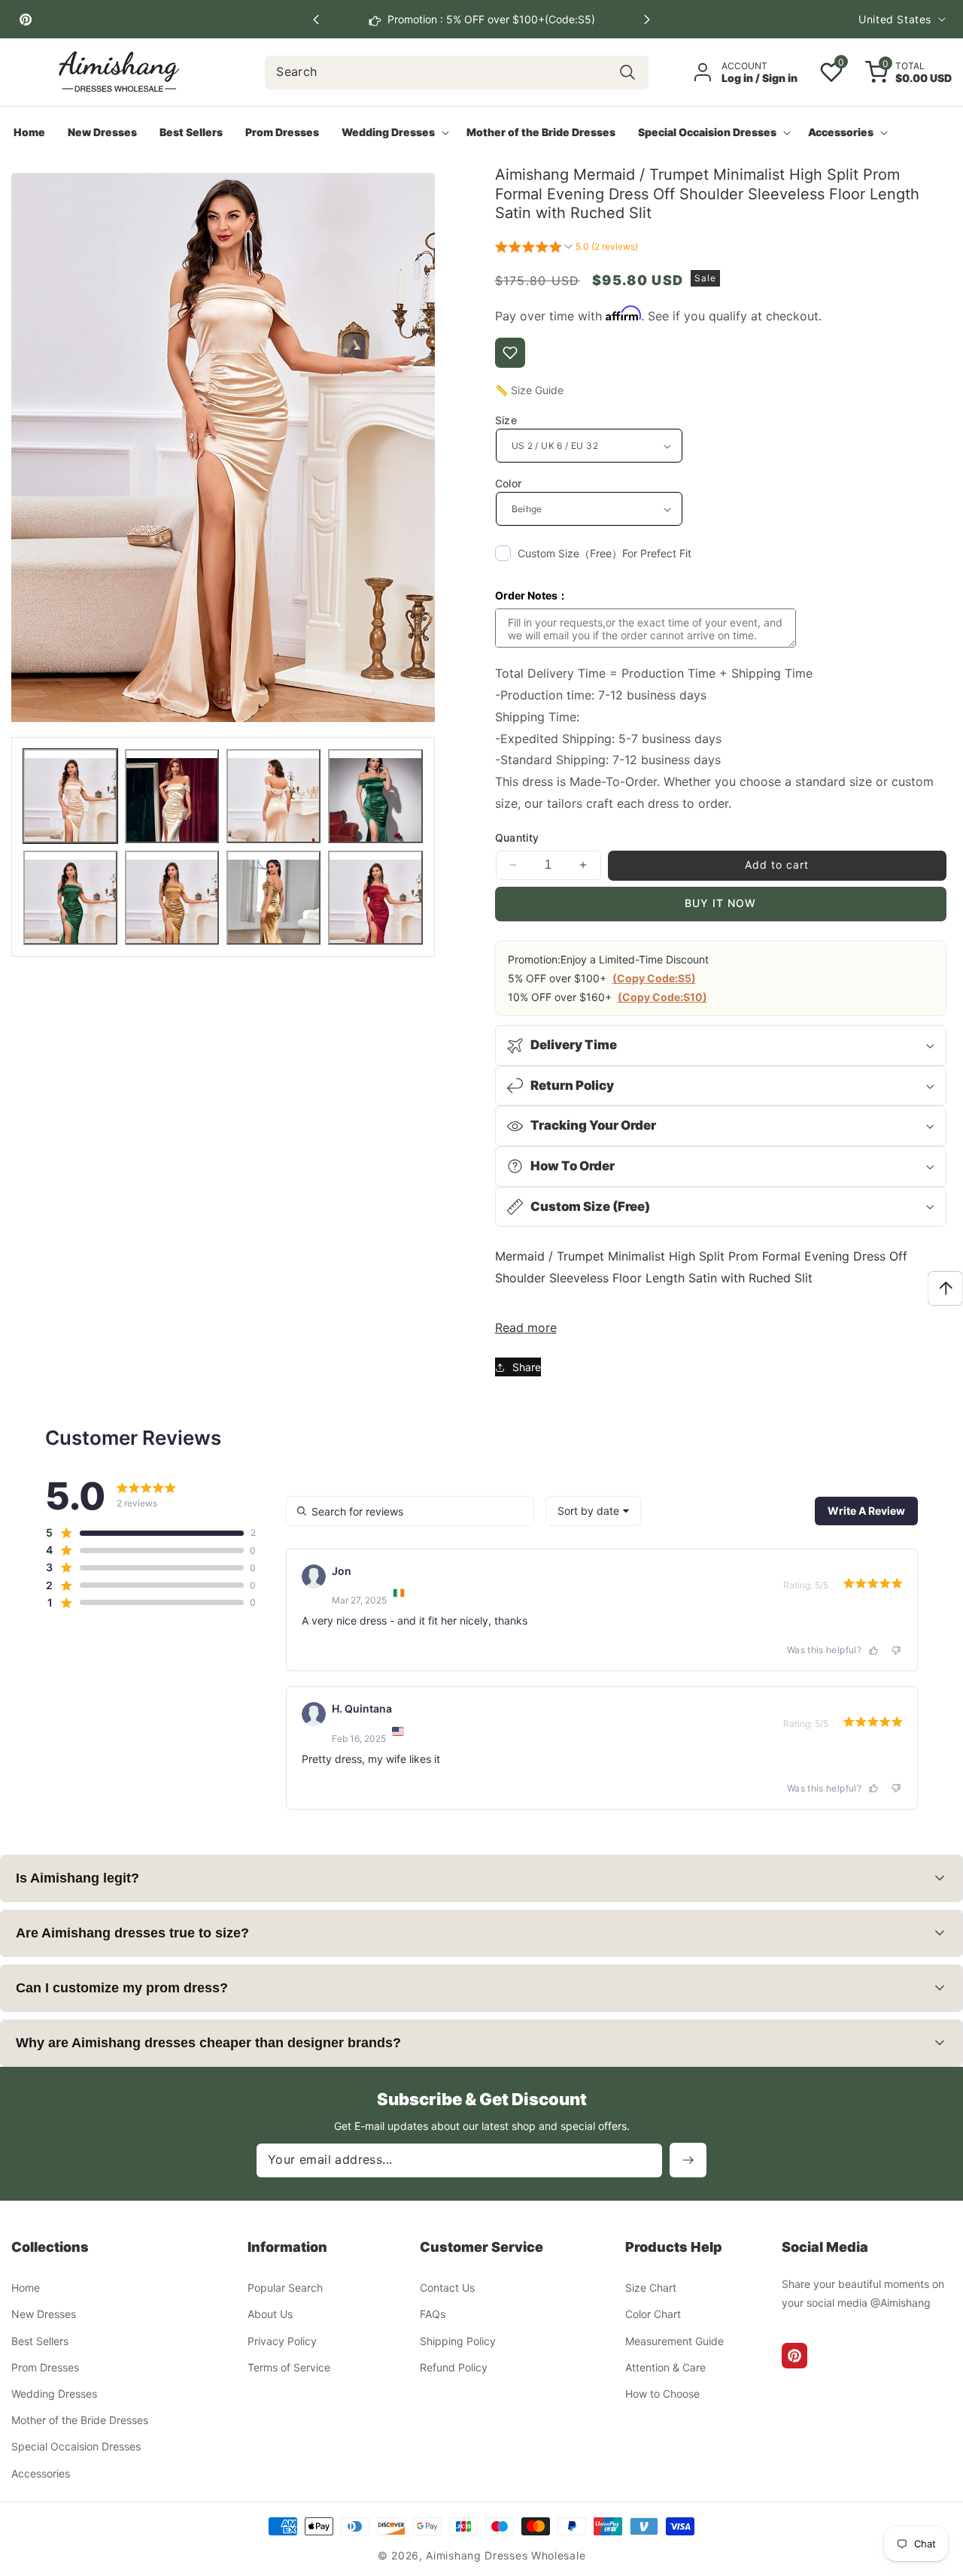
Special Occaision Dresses (76, 2447)
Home (26, 2288)
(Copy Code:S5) (654, 978)
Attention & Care (665, 2367)
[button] (647, 20)
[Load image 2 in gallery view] (172, 796)
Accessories (41, 2473)
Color (509, 483)
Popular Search (285, 2288)
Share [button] (527, 1367)
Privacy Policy (282, 2341)
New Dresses (44, 2315)
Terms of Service (289, 2367)
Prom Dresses (45, 2367)
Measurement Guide (674, 2341)
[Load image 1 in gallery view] (70, 796)
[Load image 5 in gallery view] (70, 898)
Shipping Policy (458, 2341)
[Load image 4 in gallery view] (375, 796)
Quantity (517, 837)
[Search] (628, 73)
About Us (270, 2315)
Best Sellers (40, 2341)
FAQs (433, 2315)
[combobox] (457, 73)
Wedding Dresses (54, 2394)
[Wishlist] (510, 353)
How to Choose (662, 2394)
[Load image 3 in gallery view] (273, 796)
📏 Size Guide (529, 390)
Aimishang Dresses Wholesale (506, 2555)
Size (506, 420)
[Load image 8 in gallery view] (375, 898)
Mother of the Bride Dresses (80, 2421)
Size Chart (651, 2288)
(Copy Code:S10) (662, 997)
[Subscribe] (688, 2160)
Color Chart (653, 2315)
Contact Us (447, 2288)
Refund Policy (454, 2367)
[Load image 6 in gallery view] (172, 898)
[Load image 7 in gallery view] (273, 898)
